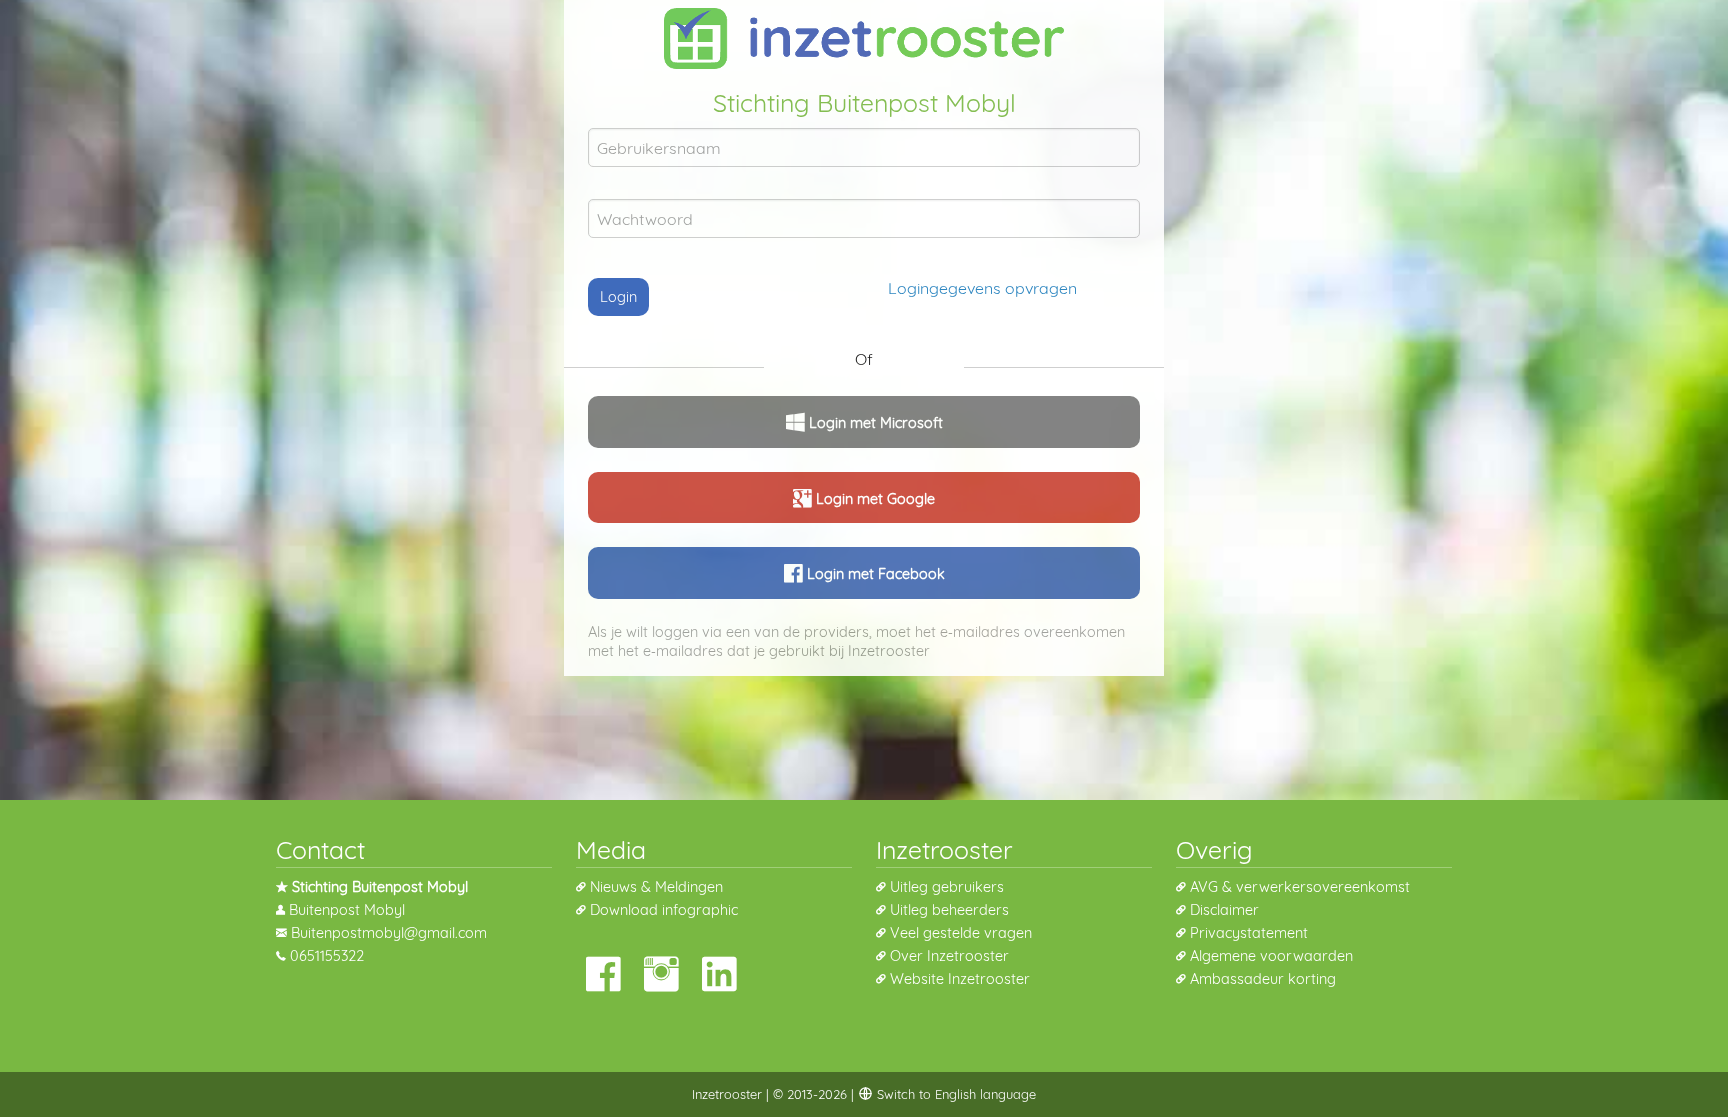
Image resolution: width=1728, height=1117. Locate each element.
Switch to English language (954, 1094)
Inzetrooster (727, 1094)
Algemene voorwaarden (1271, 956)
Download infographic (664, 910)
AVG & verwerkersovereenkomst (1300, 887)
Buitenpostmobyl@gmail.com (389, 933)
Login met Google (873, 499)
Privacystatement (1249, 933)
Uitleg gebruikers (947, 887)
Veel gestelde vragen (961, 933)
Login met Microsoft (874, 423)
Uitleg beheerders (949, 910)
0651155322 (327, 956)
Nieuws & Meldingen (656, 887)
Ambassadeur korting (1263, 979)
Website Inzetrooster (960, 979)
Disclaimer (1224, 910)
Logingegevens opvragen (982, 288)
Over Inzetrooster (949, 956)
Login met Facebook (874, 574)
